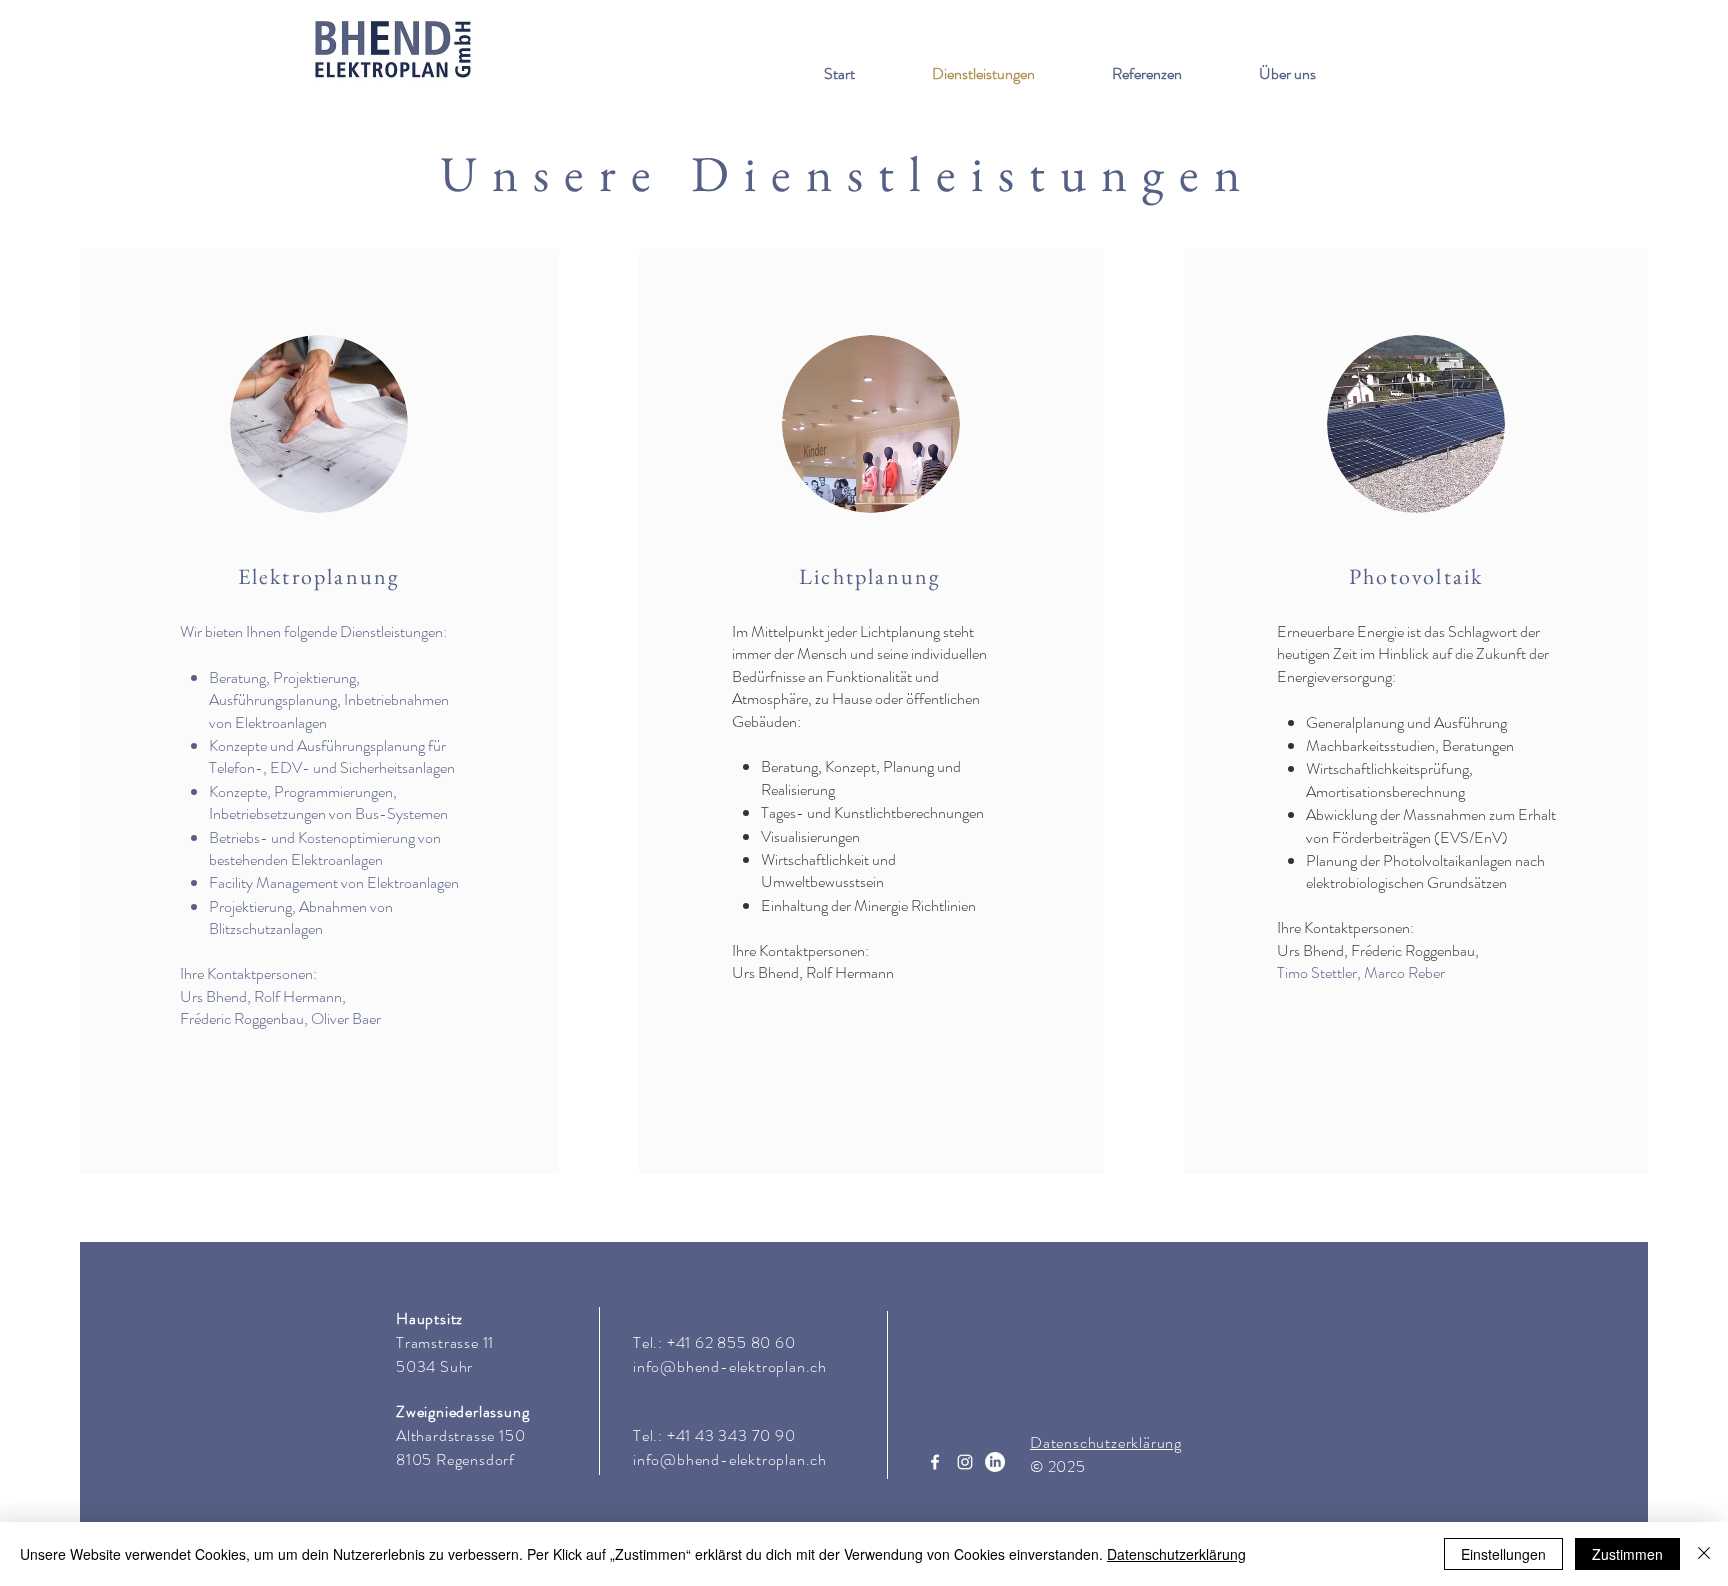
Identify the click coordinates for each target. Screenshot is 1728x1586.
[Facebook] (935, 1462)
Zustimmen (1627, 1554)
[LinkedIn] (995, 1462)
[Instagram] (965, 1462)
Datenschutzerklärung (1176, 1554)
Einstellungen (1503, 1554)
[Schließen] (1704, 1554)
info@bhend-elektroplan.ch (730, 1366)
